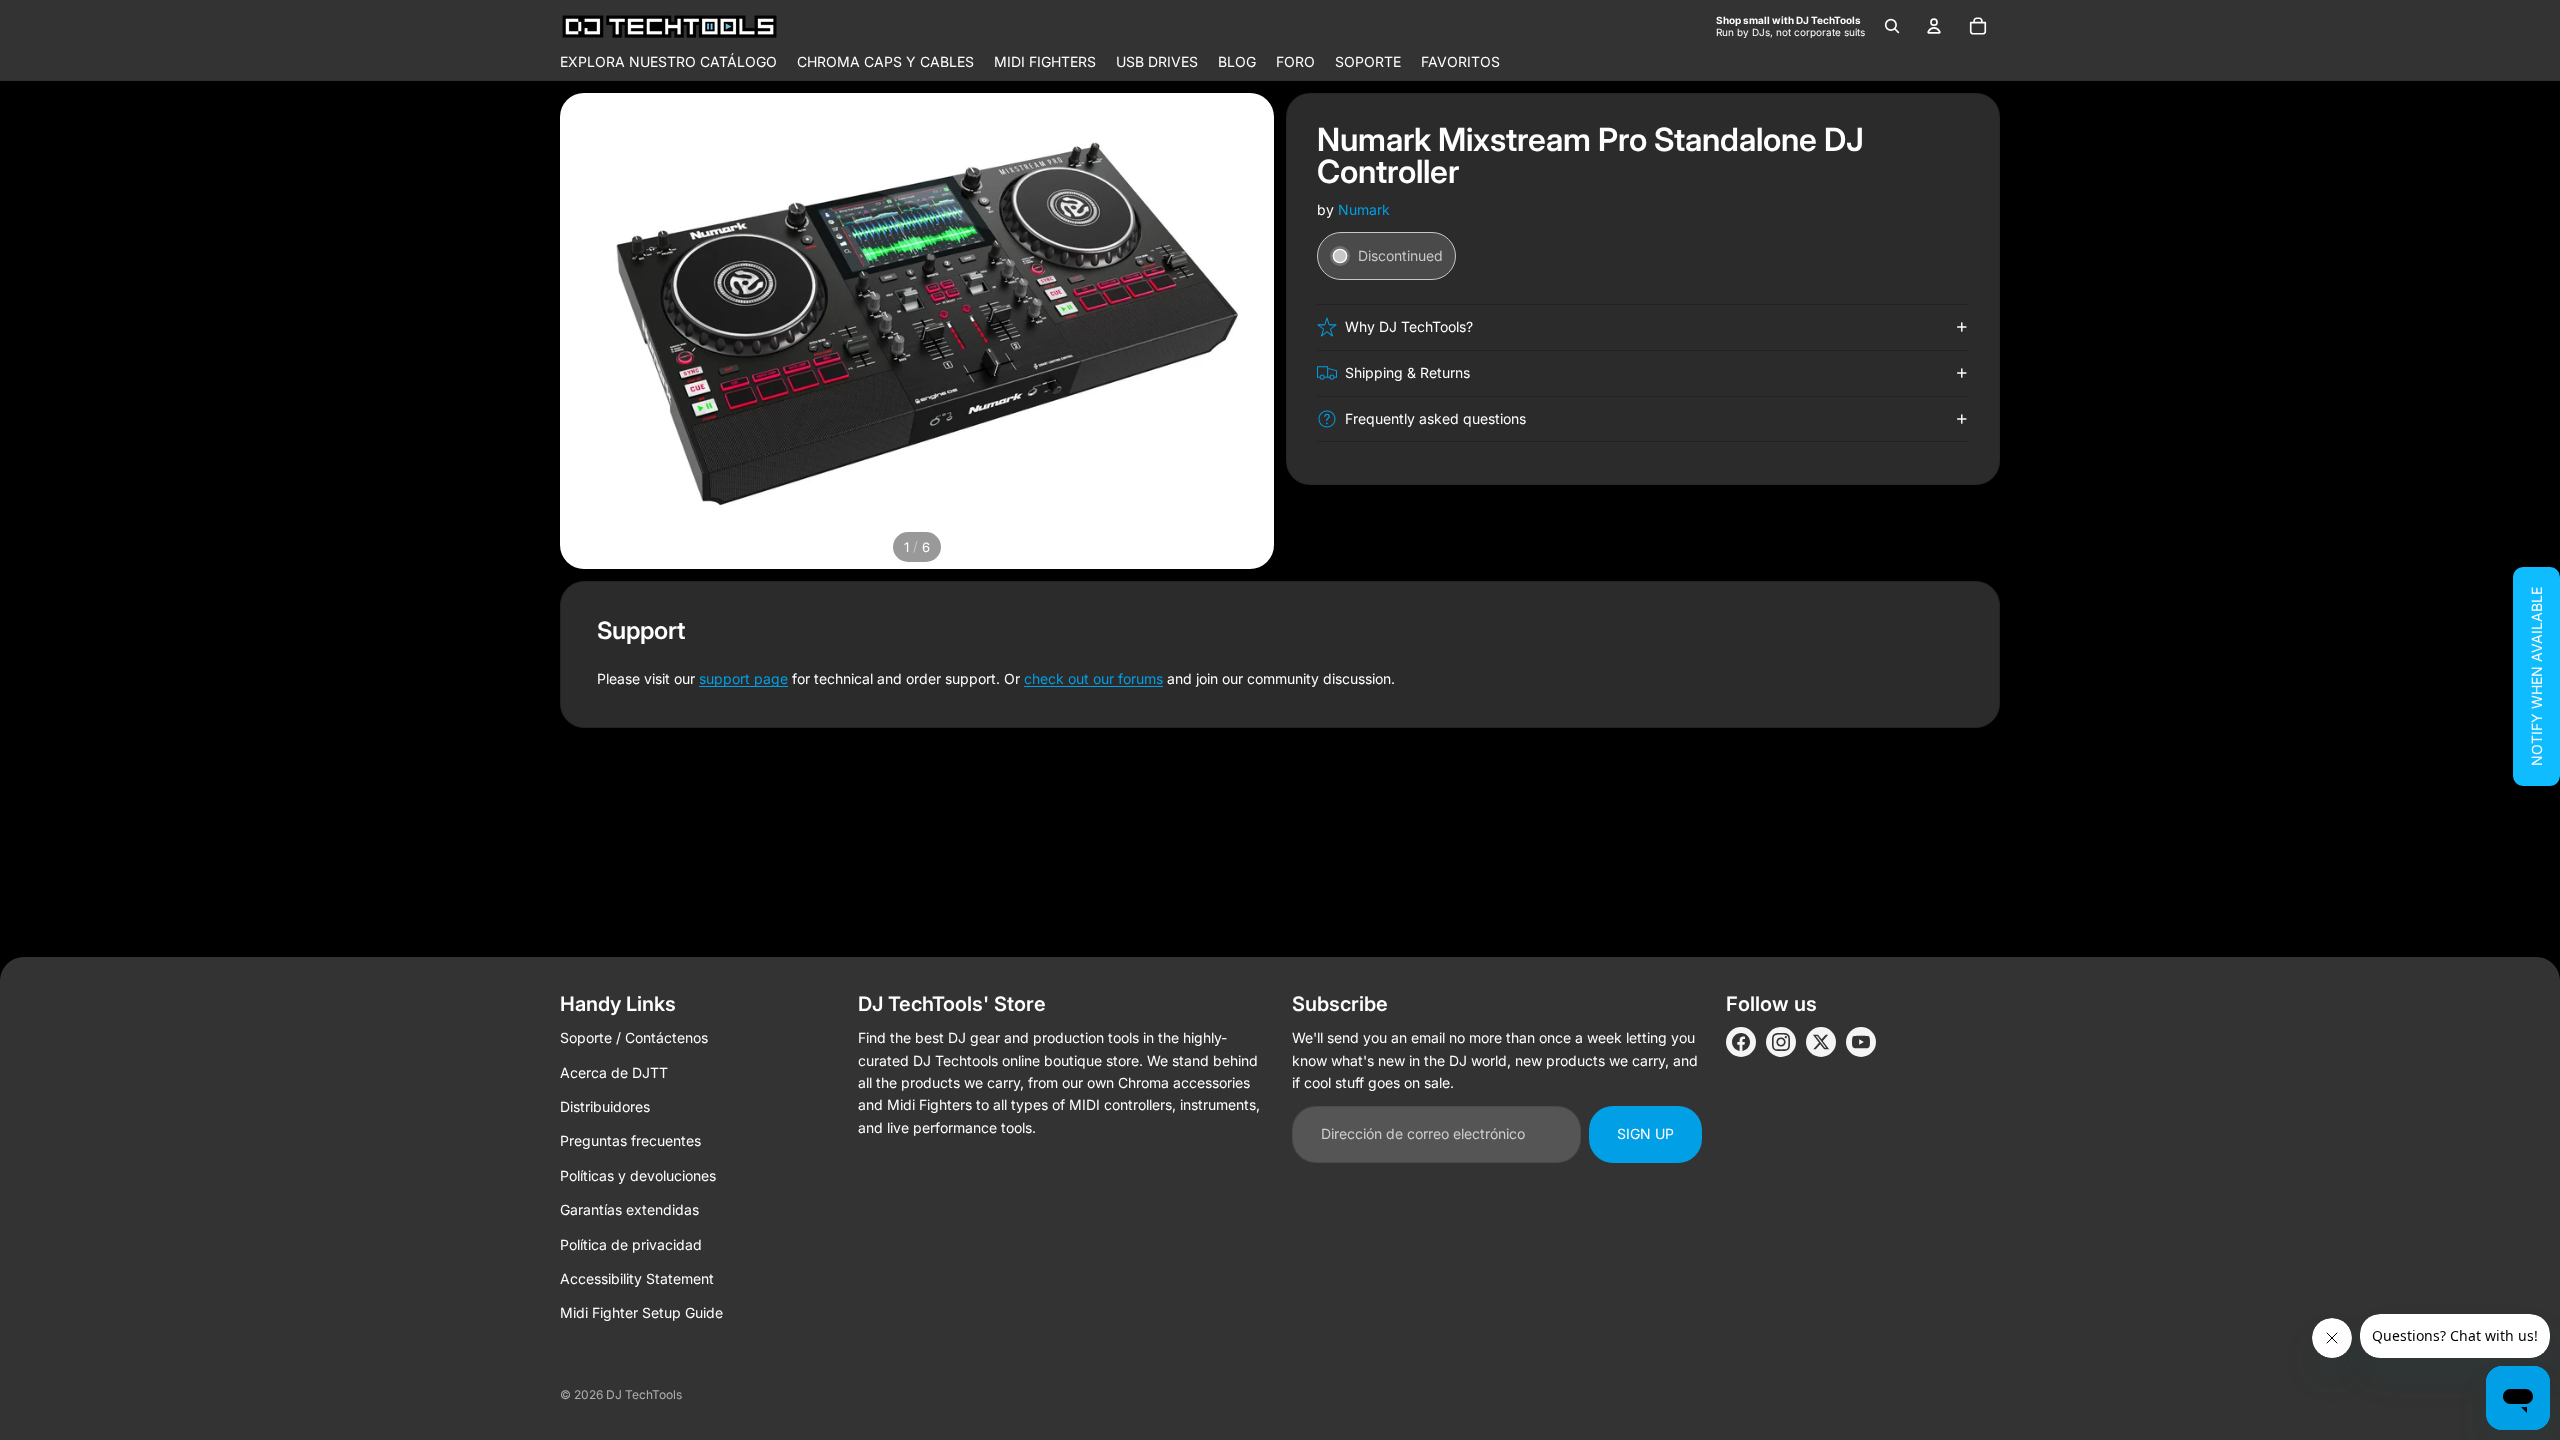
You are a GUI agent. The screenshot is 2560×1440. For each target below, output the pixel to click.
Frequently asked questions (1435, 418)
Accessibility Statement (637, 1278)
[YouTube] (1861, 1042)
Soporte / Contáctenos (634, 1037)
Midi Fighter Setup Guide (641, 1312)
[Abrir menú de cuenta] (1934, 26)
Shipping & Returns (1407, 372)
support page (743, 678)
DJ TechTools (644, 1394)
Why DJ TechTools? (1409, 326)
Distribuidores (605, 1106)
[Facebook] (1741, 1042)
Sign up (1645, 1133)
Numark (1364, 209)
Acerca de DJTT (614, 1072)
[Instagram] (1781, 1042)
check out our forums (1093, 678)
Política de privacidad (631, 1244)
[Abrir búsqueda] (1892, 26)
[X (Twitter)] (1821, 1042)
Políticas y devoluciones (638, 1175)
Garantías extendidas (629, 1209)
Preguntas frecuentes (630, 1140)
